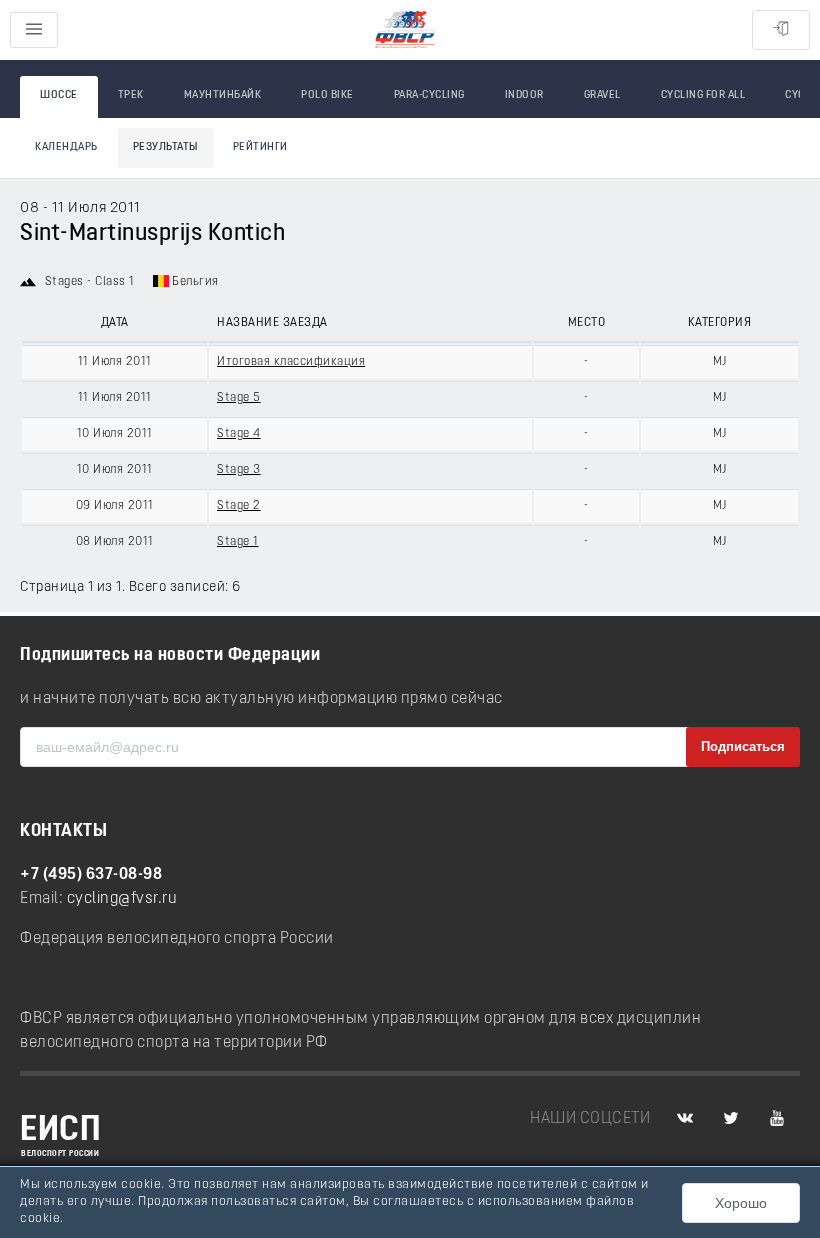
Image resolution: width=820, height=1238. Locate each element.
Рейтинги (260, 147)
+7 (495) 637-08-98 (91, 875)
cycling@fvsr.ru (122, 899)
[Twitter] (731, 1119)
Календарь (66, 147)
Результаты (165, 147)
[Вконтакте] (685, 1119)
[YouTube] (777, 1119)
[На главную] (405, 30)
